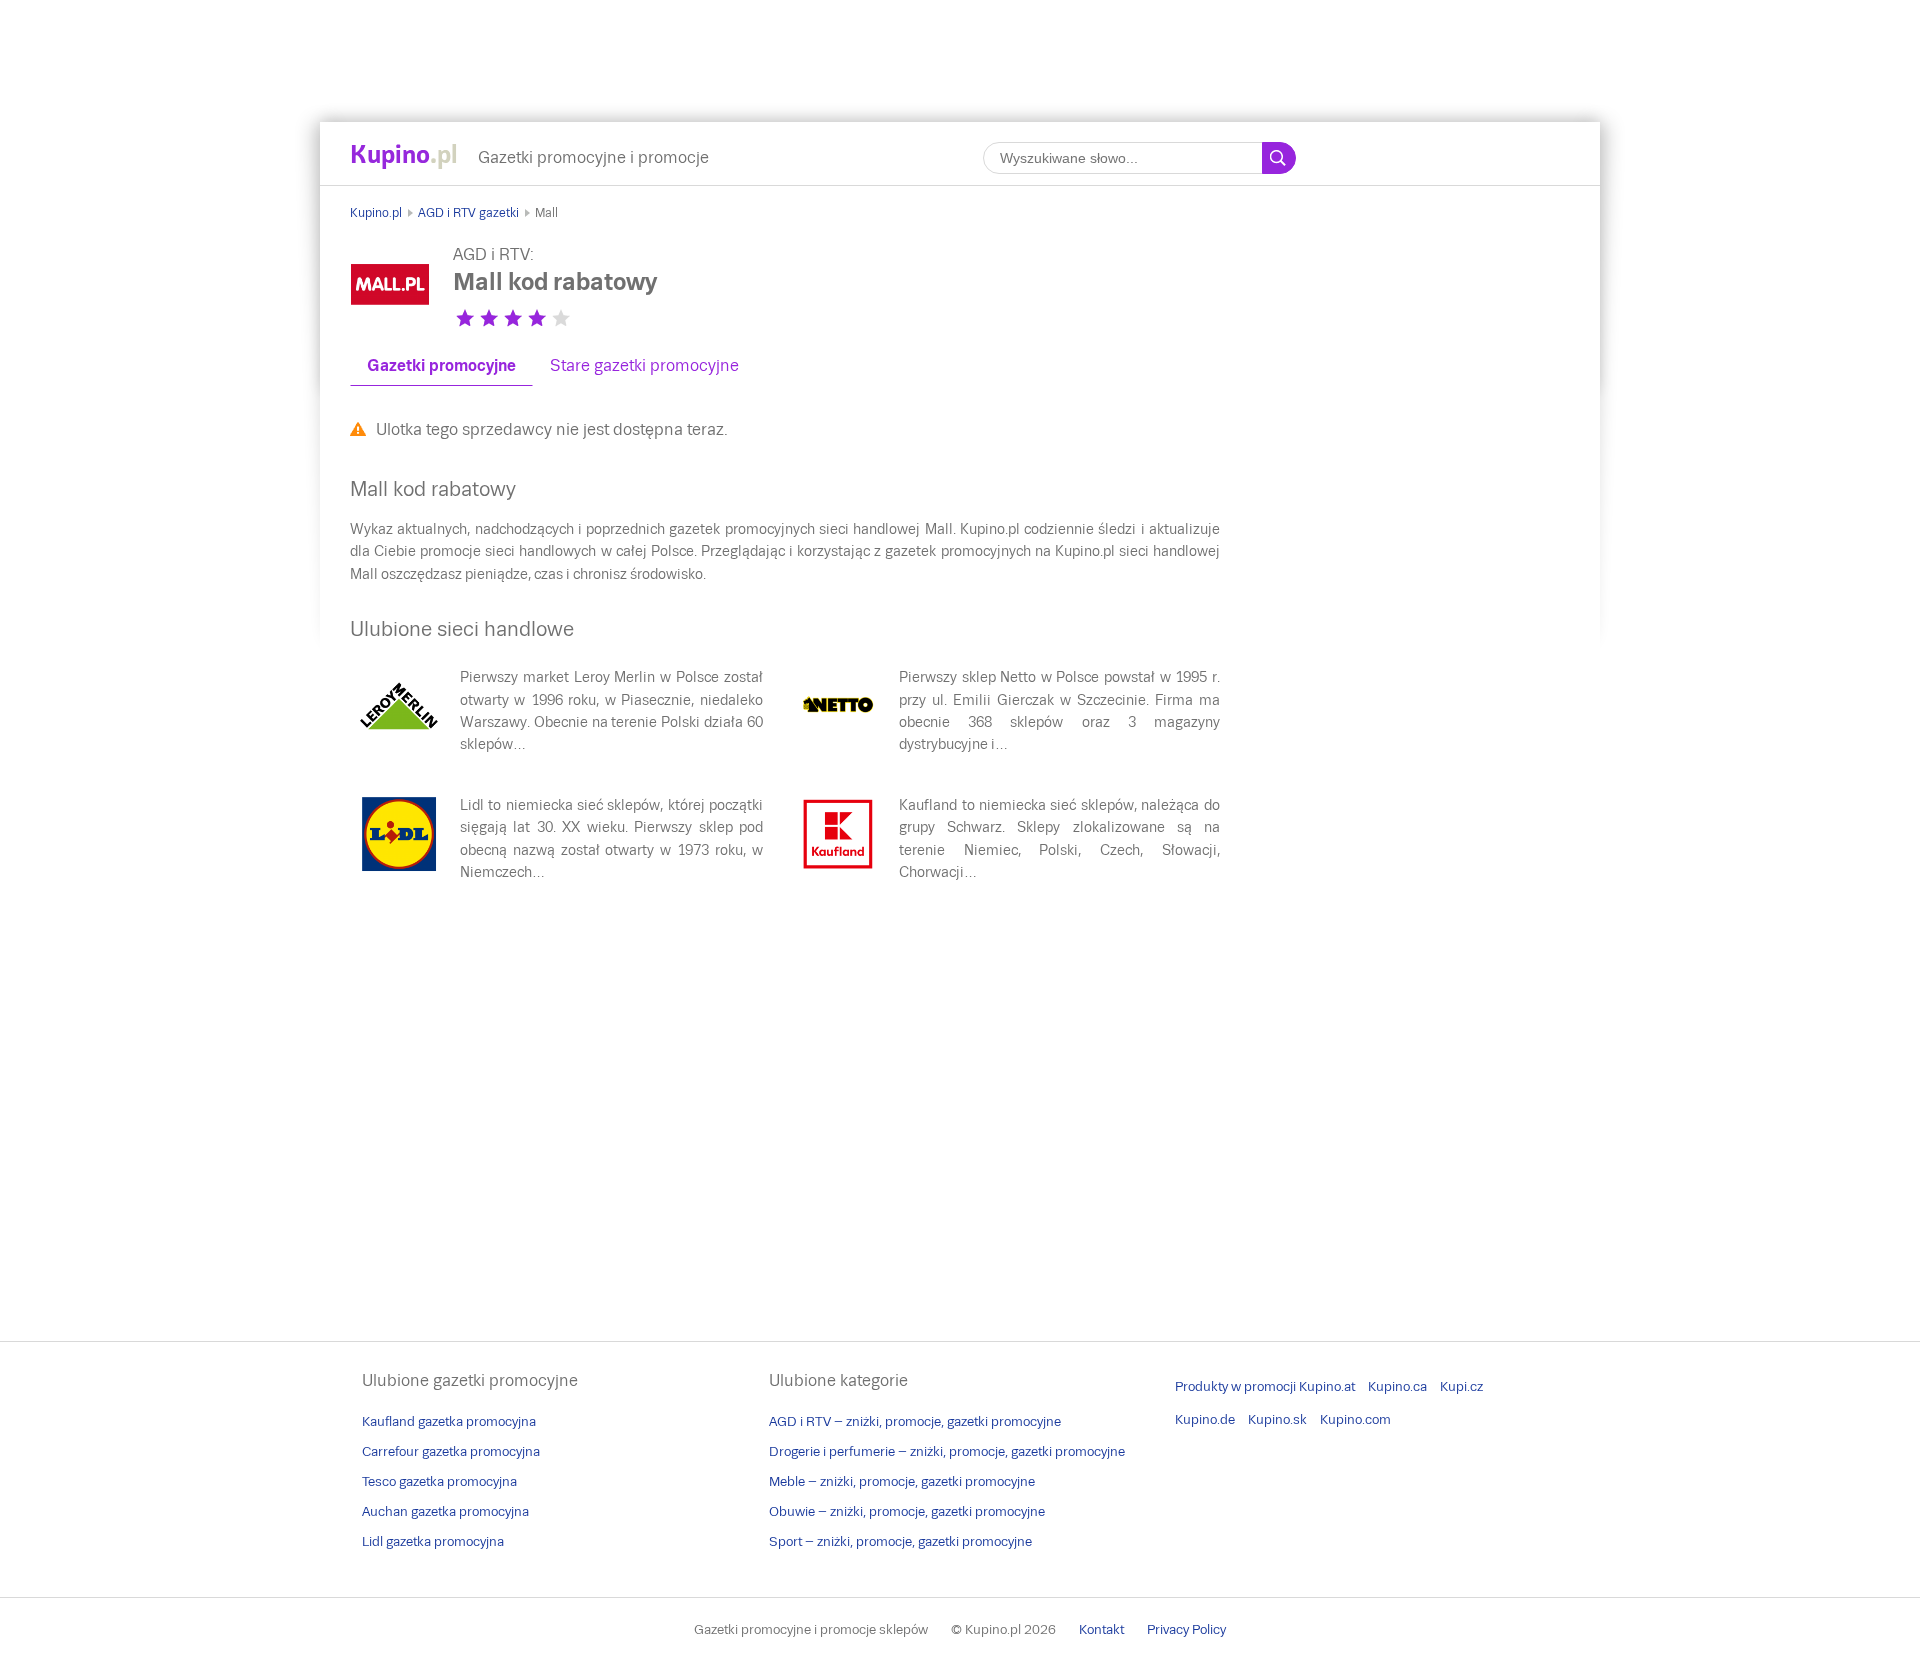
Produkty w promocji (1235, 1386)
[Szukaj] (1279, 158)
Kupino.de (1205, 1419)
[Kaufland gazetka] (838, 869)
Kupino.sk (1277, 1419)
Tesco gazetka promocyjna (439, 1481)
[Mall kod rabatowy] (390, 319)
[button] (465, 318)
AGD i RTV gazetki (468, 213)
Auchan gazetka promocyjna (445, 1511)
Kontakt (1101, 1629)
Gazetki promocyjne (441, 365)
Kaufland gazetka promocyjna (449, 1421)
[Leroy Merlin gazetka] (399, 741)
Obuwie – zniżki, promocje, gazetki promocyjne (907, 1511)
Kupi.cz (1461, 1386)
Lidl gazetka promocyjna (433, 1541)
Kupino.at (1327, 1386)
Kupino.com (1355, 1419)
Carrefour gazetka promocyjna (451, 1451)
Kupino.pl (376, 213)
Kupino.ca (1397, 1386)
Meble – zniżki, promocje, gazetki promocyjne (902, 1481)
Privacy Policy (1186, 1629)
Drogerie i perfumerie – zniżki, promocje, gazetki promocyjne (947, 1451)
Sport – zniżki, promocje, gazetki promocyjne (900, 1541)
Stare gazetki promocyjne (644, 365)
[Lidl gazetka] (399, 869)
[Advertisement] (960, 45)
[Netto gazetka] (838, 741)
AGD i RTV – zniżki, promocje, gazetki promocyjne (915, 1421)
